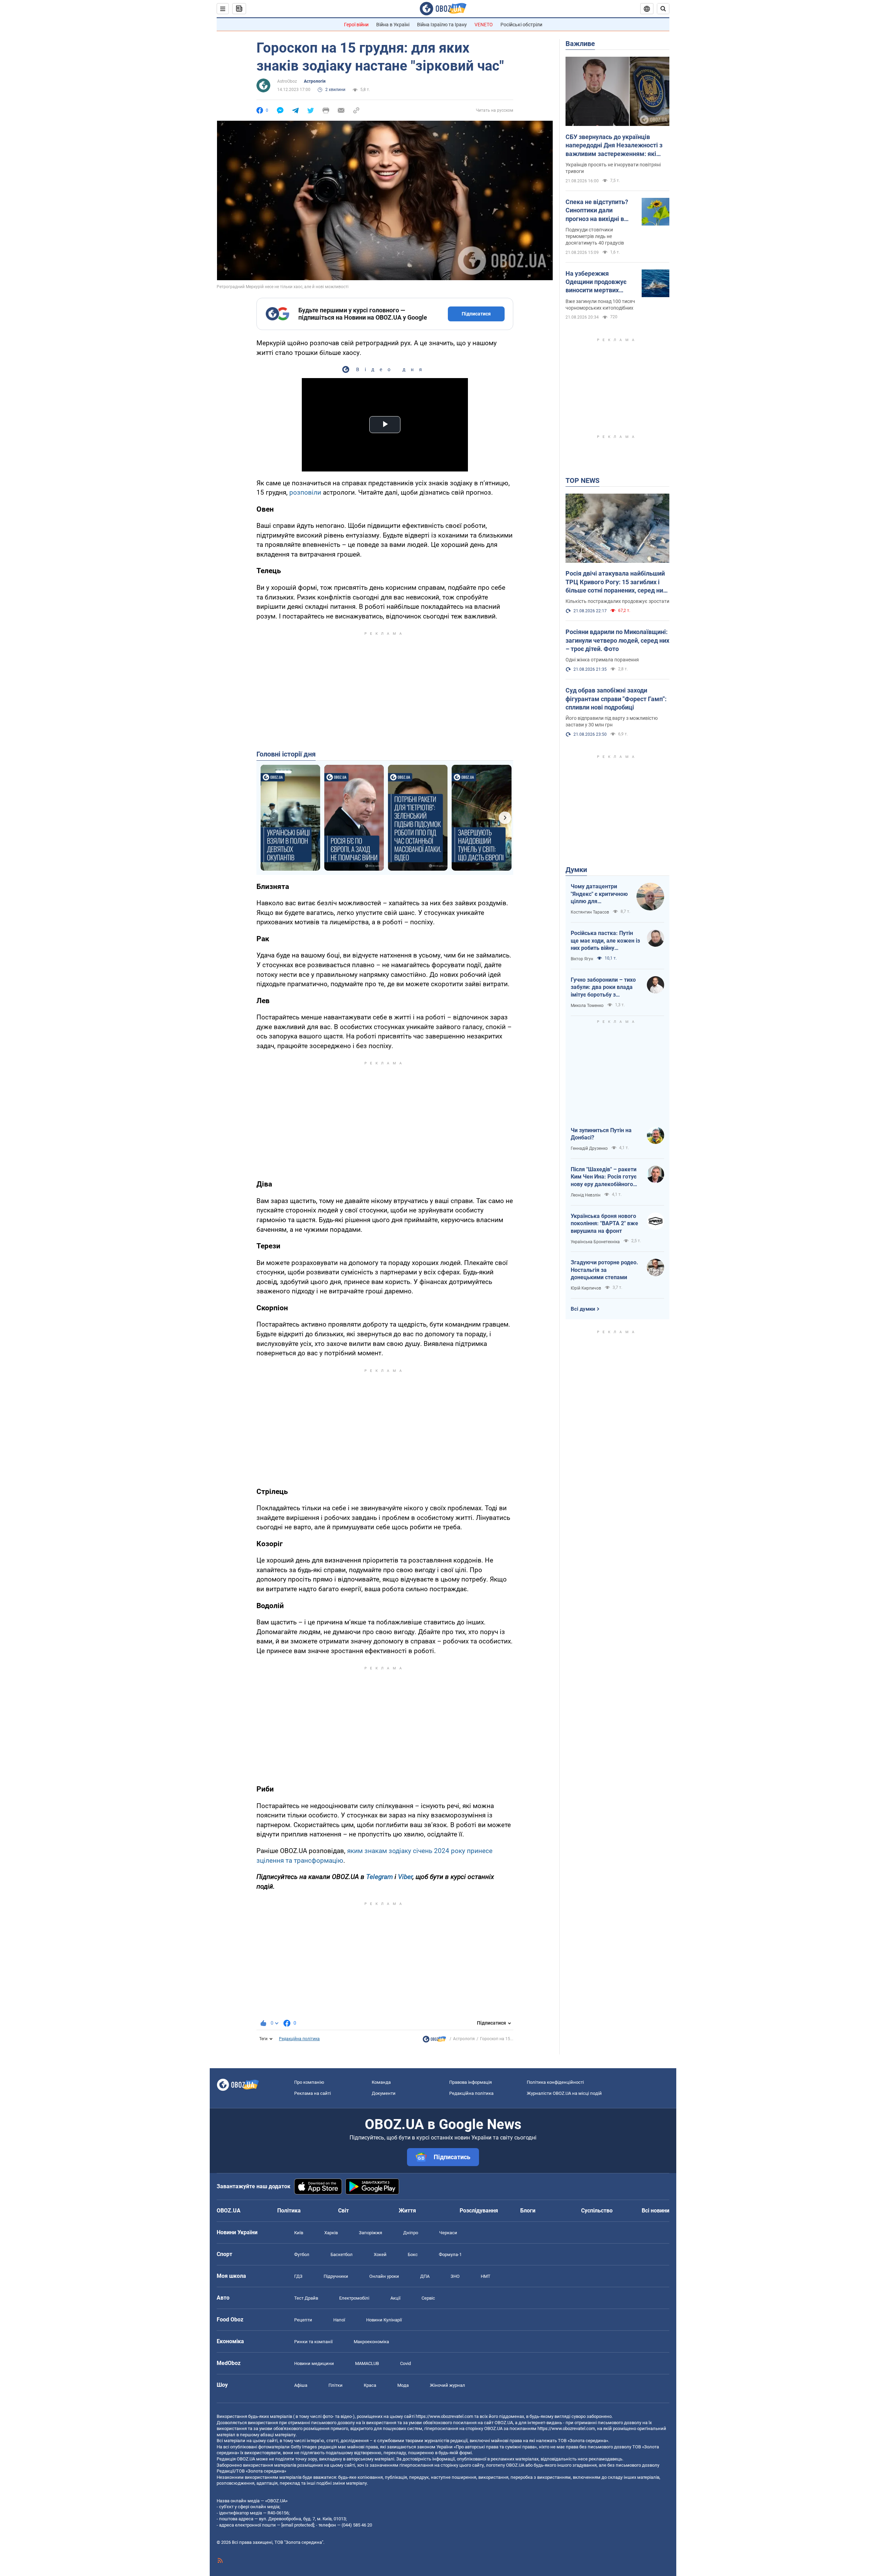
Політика (289, 2211)
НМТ (486, 2276)
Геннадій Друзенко (589, 1148)
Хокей (380, 2254)
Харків (331, 2233)
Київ (299, 2233)
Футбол (302, 2254)
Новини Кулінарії (384, 2320)
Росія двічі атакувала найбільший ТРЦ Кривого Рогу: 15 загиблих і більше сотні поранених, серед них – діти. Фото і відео (616, 582)
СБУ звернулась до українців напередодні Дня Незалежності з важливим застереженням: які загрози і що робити (614, 146)
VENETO (484, 25)
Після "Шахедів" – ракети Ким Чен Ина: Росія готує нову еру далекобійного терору (604, 1177)
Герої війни (356, 25)
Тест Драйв (306, 2298)
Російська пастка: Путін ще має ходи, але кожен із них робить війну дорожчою (605, 941)
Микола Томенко (587, 1006)
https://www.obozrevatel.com (444, 2416)
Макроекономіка (371, 2342)
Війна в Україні (393, 25)
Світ (343, 2211)
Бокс (413, 2254)
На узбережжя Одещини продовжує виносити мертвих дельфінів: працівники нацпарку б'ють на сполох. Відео (598, 282)
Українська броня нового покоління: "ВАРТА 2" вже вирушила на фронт (604, 1223)
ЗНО (455, 2276)
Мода (403, 2385)
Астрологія (315, 81)
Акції (395, 2298)
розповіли (305, 492)
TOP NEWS (582, 480)
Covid (405, 2363)
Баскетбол (342, 2254)
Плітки (336, 2385)
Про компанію (309, 2082)
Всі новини (656, 2211)
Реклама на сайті (313, 2093)
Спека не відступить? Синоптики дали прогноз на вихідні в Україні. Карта (597, 211)
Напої (339, 2320)
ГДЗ (298, 2276)
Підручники (336, 2276)
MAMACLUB (367, 2363)
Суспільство (597, 2211)
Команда (381, 2082)
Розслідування (479, 2211)
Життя (407, 2211)
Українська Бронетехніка (595, 1242)
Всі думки (583, 1309)
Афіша (301, 2385)
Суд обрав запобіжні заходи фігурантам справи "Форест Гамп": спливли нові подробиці (616, 699)
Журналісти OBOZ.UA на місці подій (564, 2093)
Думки (576, 870)
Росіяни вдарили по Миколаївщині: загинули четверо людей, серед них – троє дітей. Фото (617, 640)
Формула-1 (450, 2254)
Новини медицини (314, 2363)
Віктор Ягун (582, 959)
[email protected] (298, 2525)
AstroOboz (287, 81)
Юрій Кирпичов (586, 1288)
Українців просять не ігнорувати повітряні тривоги (613, 168)
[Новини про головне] (434, 2041)
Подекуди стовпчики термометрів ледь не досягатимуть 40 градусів (595, 236)
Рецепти (303, 2320)
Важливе (580, 44)
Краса (370, 2385)
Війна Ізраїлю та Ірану (442, 25)
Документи (384, 2093)
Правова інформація (471, 2082)
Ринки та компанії (313, 2342)
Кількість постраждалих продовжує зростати (617, 601)
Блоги (528, 2211)
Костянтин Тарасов (590, 912)
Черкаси (448, 2233)
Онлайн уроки (384, 2276)
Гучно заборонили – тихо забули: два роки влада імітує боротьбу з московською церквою (603, 988)
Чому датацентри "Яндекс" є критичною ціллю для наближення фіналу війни (599, 894)
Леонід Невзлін (586, 1195)
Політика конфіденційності (555, 2082)
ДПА (425, 2276)
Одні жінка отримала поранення (602, 660)
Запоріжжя (370, 2233)
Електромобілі (354, 2298)
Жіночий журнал (447, 2385)
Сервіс (428, 2298)
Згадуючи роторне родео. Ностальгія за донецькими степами (604, 1270)
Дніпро (411, 2233)
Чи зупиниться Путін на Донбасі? (601, 1134)
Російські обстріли (521, 25)
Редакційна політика (299, 2039)
